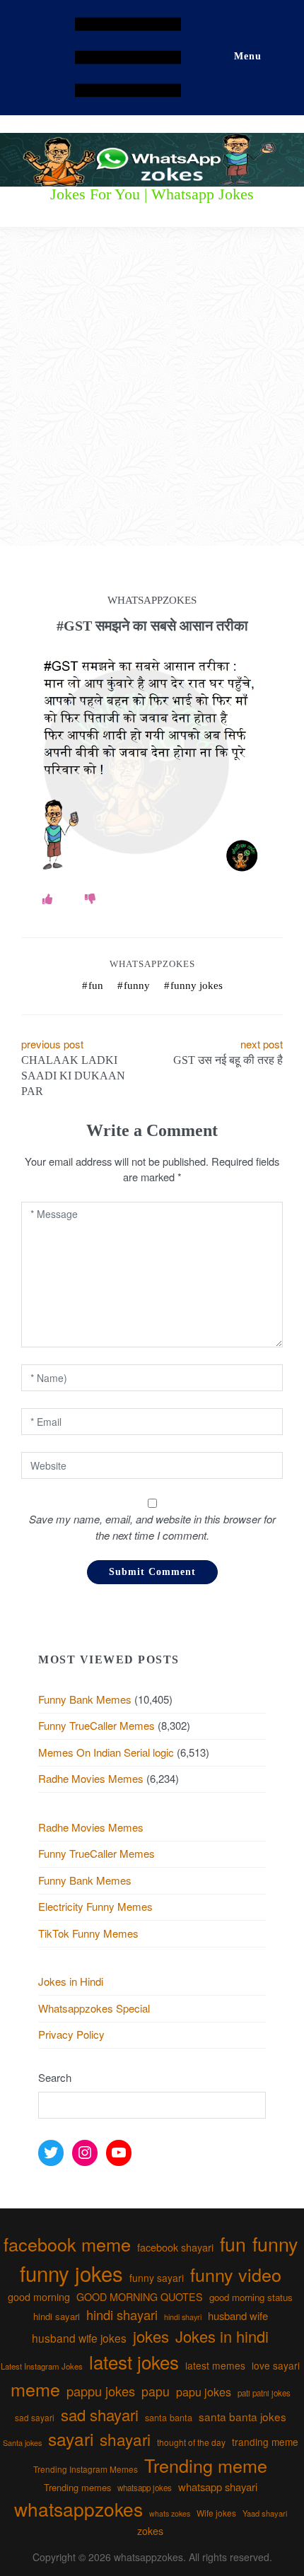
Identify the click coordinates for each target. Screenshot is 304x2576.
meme (35, 2389)
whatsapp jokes (145, 2488)
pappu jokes (101, 2391)
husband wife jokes (79, 2338)
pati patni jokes (264, 2393)
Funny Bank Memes (85, 1699)
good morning (39, 2297)
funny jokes (197, 985)
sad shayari (100, 2414)
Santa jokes (22, 2442)
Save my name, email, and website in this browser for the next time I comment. (152, 1527)
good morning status (251, 2297)
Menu (248, 56)
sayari (71, 2439)
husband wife (238, 2316)
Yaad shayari (265, 2513)
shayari (125, 2439)
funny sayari (157, 2278)
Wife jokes (216, 2513)
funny (137, 985)
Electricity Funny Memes (95, 1906)
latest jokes (134, 2361)
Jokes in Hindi (71, 1981)
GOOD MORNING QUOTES (140, 2297)
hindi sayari (57, 2316)
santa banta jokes (242, 2416)
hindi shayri (183, 2317)
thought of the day (191, 2442)
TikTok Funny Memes (88, 1933)
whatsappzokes (78, 2508)
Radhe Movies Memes (91, 1778)
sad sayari (35, 2417)
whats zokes (170, 2513)
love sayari (276, 2365)
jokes (151, 2336)
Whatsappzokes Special (94, 2008)
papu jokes (204, 2391)
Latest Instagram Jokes (42, 2366)
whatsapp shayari (218, 2487)
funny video (236, 2274)
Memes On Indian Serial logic (106, 1752)
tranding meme (265, 2442)
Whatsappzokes (152, 964)
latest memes (215, 2365)
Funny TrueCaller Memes (97, 1725)
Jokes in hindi (222, 2336)
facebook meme (67, 2244)
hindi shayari (122, 2314)
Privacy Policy (71, 2034)
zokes (150, 2531)
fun (96, 985)
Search (55, 2077)
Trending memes (77, 2487)
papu (156, 2391)
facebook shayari (175, 2247)
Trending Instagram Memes (86, 2469)
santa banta (169, 2418)
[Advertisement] (152, 387)
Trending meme (206, 2465)
